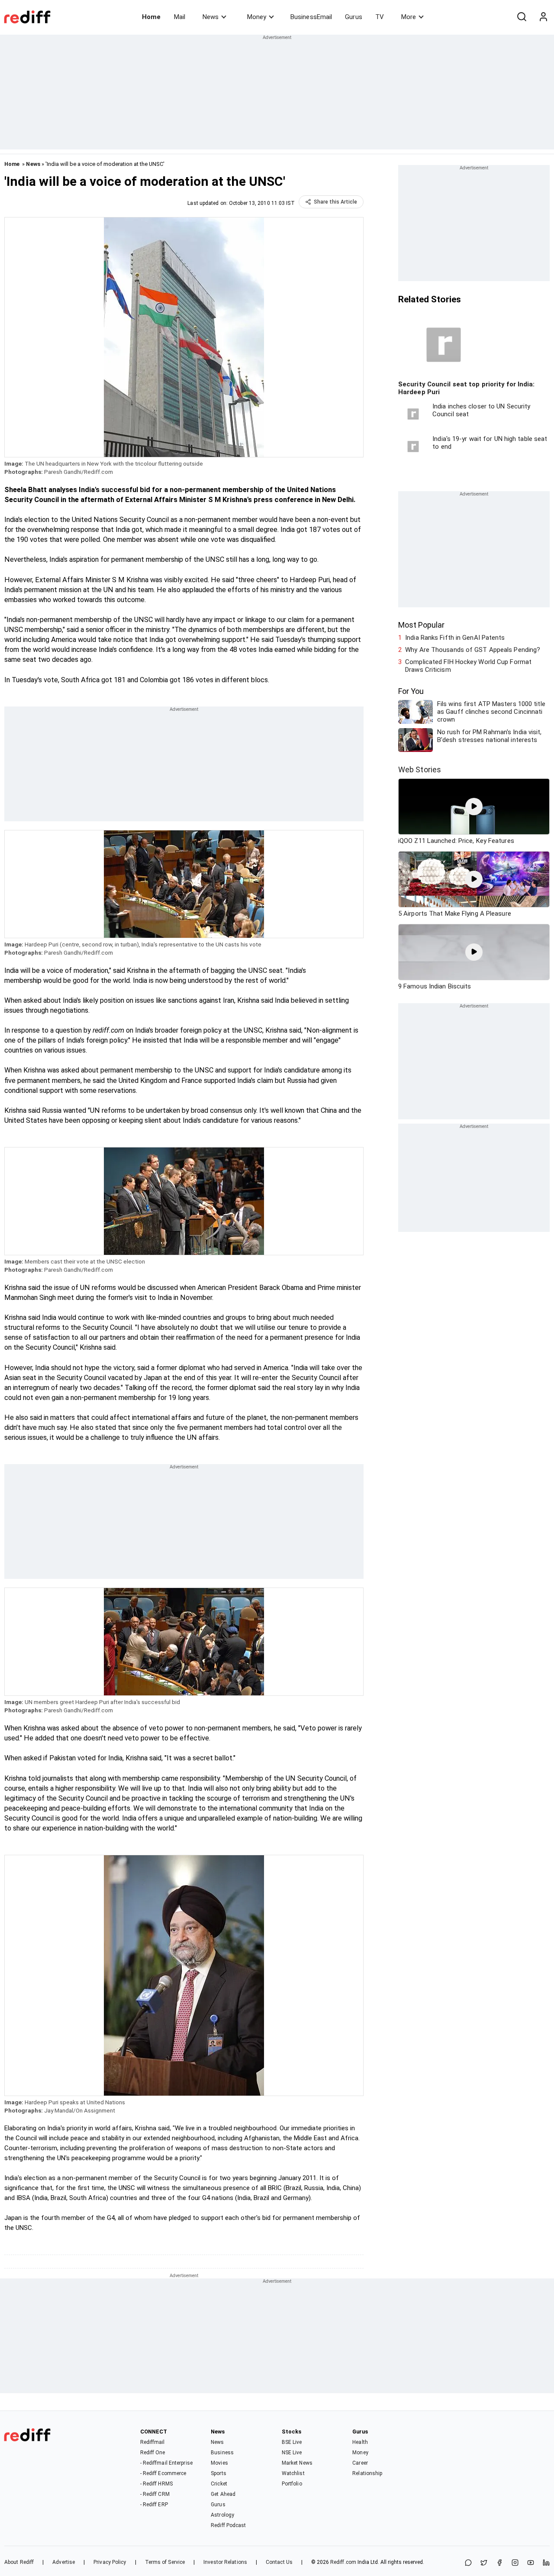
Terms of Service (165, 2562)
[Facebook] (499, 2563)
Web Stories (420, 770)
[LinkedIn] (546, 2563)
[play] (474, 807)
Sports (219, 2473)
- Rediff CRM (155, 2494)
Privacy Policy (110, 2562)
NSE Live (292, 2453)
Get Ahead (223, 2494)
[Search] (522, 17)
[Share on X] (484, 2563)
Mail (180, 17)
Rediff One (153, 2453)
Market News (297, 2463)
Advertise (64, 2562)
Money (257, 17)
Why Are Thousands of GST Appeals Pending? (473, 650)
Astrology (222, 2515)
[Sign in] (543, 17)
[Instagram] (515, 2563)
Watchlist (293, 2473)
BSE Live (292, 2442)
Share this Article (335, 202)
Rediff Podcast (228, 2525)
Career (360, 2463)
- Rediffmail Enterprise (166, 2463)
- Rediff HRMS (156, 2484)
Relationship (367, 2473)
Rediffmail (153, 2442)
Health (360, 2442)
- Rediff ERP (154, 2505)
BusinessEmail (311, 17)
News (211, 17)
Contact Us (279, 2562)
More (409, 17)
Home (151, 17)
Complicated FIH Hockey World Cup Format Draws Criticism (468, 666)
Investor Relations (225, 2562)
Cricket (219, 2484)
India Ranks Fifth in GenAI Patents (455, 638)
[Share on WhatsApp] (468, 2563)
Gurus (354, 17)
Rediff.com (343, 2562)
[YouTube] (531, 2563)
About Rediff (19, 2562)
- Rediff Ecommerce (163, 2473)
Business (222, 2453)
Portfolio (292, 2484)
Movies (219, 2463)
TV (380, 17)
